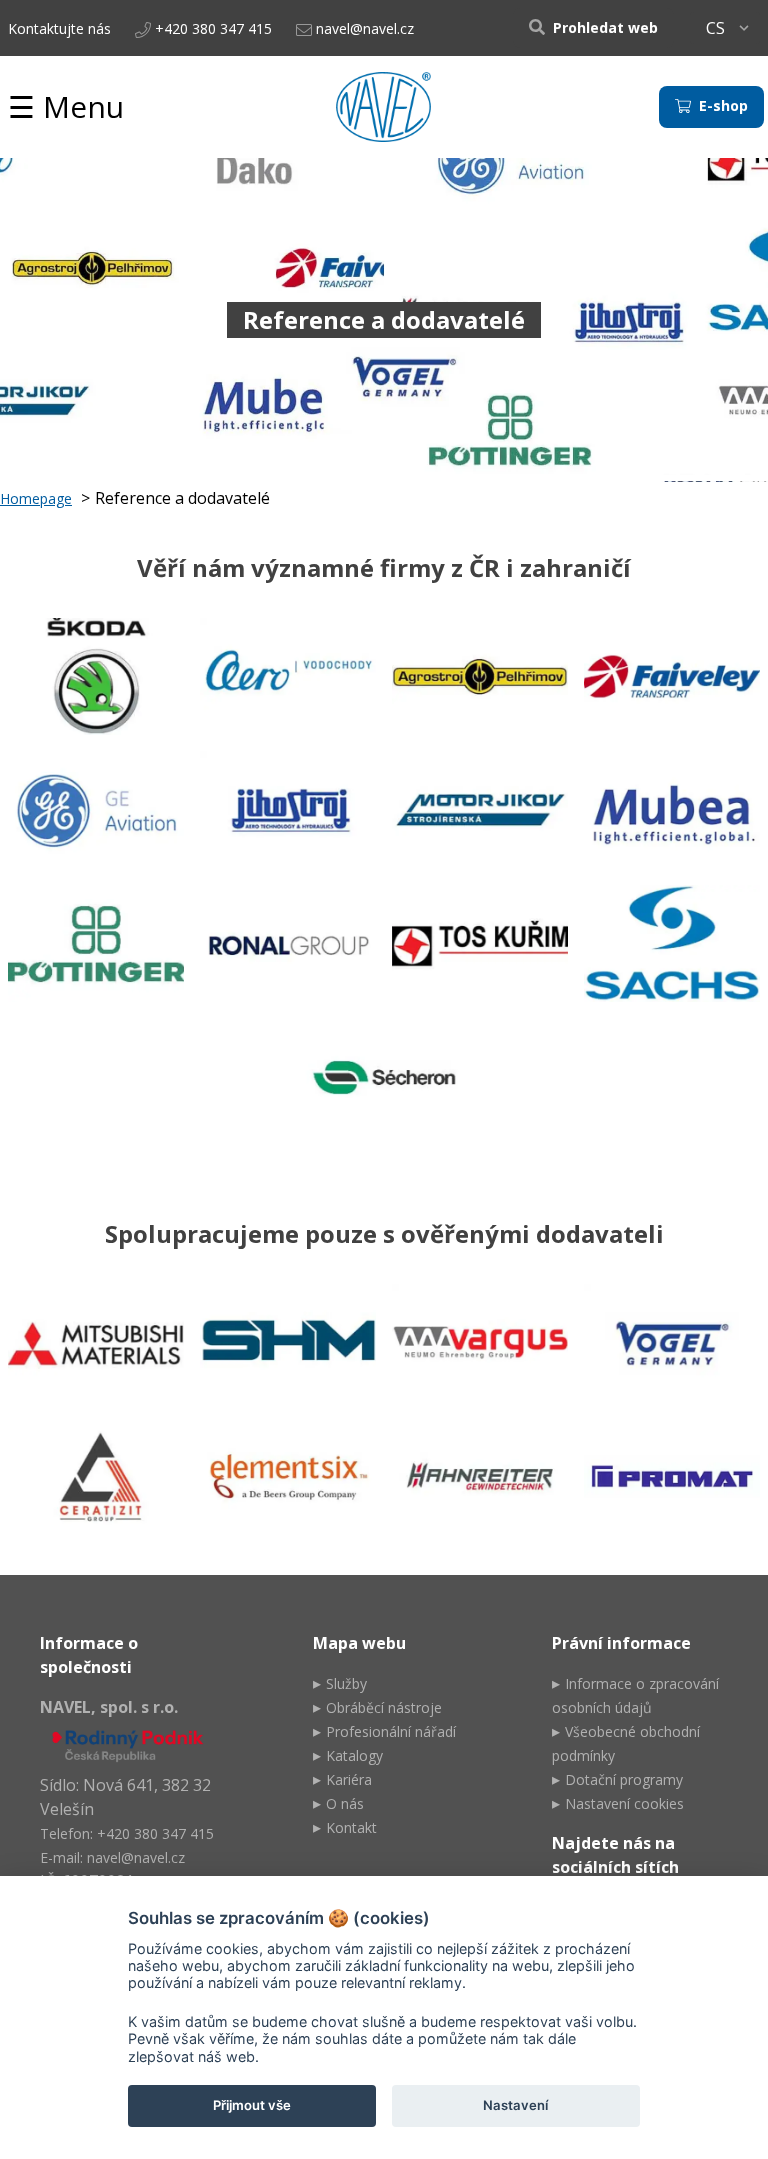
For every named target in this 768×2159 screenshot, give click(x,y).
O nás (345, 1803)
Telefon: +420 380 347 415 (127, 1833)
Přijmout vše (252, 2105)
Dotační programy (624, 1779)
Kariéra (349, 1779)
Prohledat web (603, 27)
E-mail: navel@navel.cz (112, 1857)
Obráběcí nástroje (384, 1707)
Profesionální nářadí (391, 1731)
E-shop (721, 105)
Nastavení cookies (624, 1803)
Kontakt (351, 1827)
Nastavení (515, 2105)
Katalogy (354, 1755)
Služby (346, 1683)
